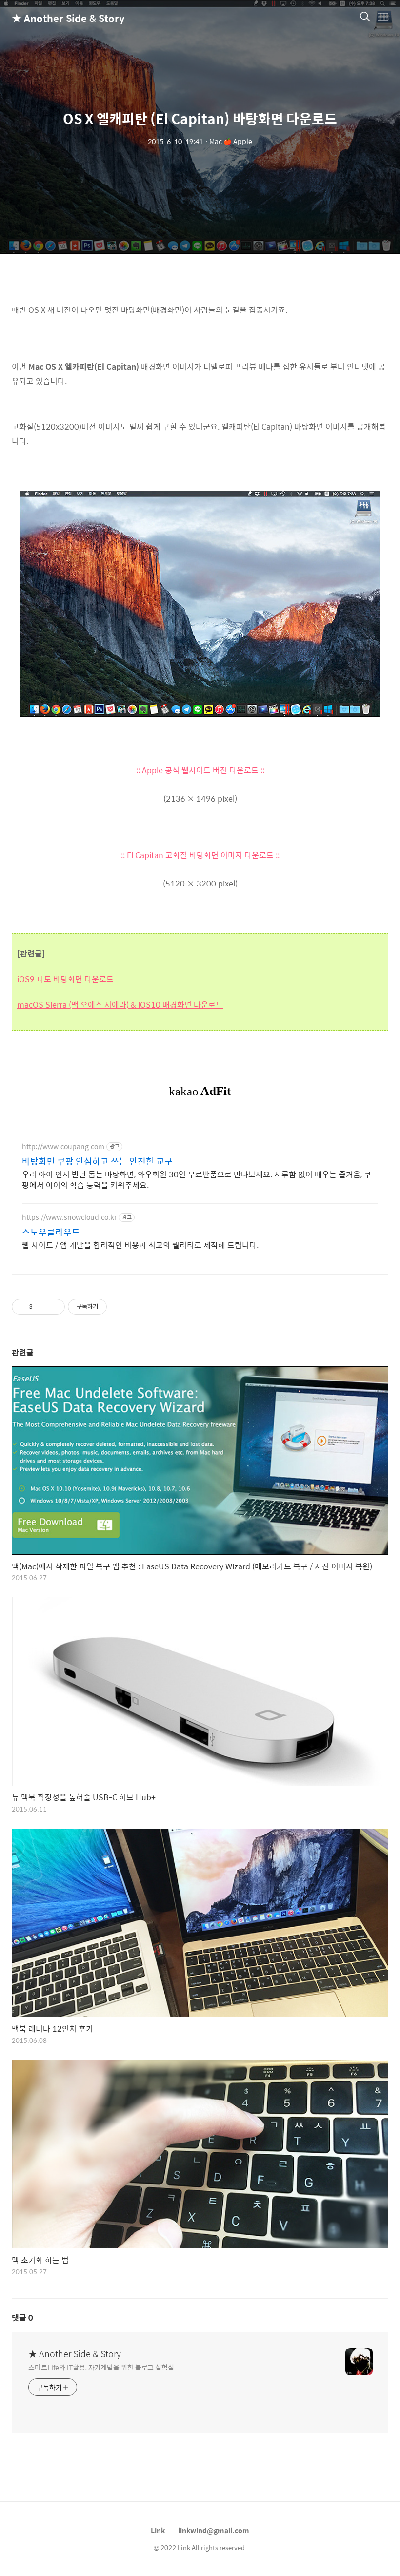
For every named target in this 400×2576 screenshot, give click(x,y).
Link (158, 2530)
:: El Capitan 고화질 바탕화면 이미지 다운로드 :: (200, 855)
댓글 (22, 2318)
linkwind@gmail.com (214, 2530)
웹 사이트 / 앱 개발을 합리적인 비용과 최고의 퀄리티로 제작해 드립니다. (140, 1245)
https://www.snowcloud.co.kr (69, 1217)
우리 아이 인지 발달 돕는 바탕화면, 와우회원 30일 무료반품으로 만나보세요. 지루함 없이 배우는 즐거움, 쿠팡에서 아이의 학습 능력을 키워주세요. (197, 1179)
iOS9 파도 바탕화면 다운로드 (65, 979)
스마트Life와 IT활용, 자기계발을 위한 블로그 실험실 (101, 2367)
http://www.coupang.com (63, 1146)
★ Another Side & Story (60, 18)
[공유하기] (42, 1307)
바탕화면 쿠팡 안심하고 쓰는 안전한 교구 (97, 1161)
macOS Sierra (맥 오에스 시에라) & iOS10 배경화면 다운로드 (120, 1004)
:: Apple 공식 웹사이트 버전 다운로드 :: (200, 770)
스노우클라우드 (51, 1232)
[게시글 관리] (54, 1307)
